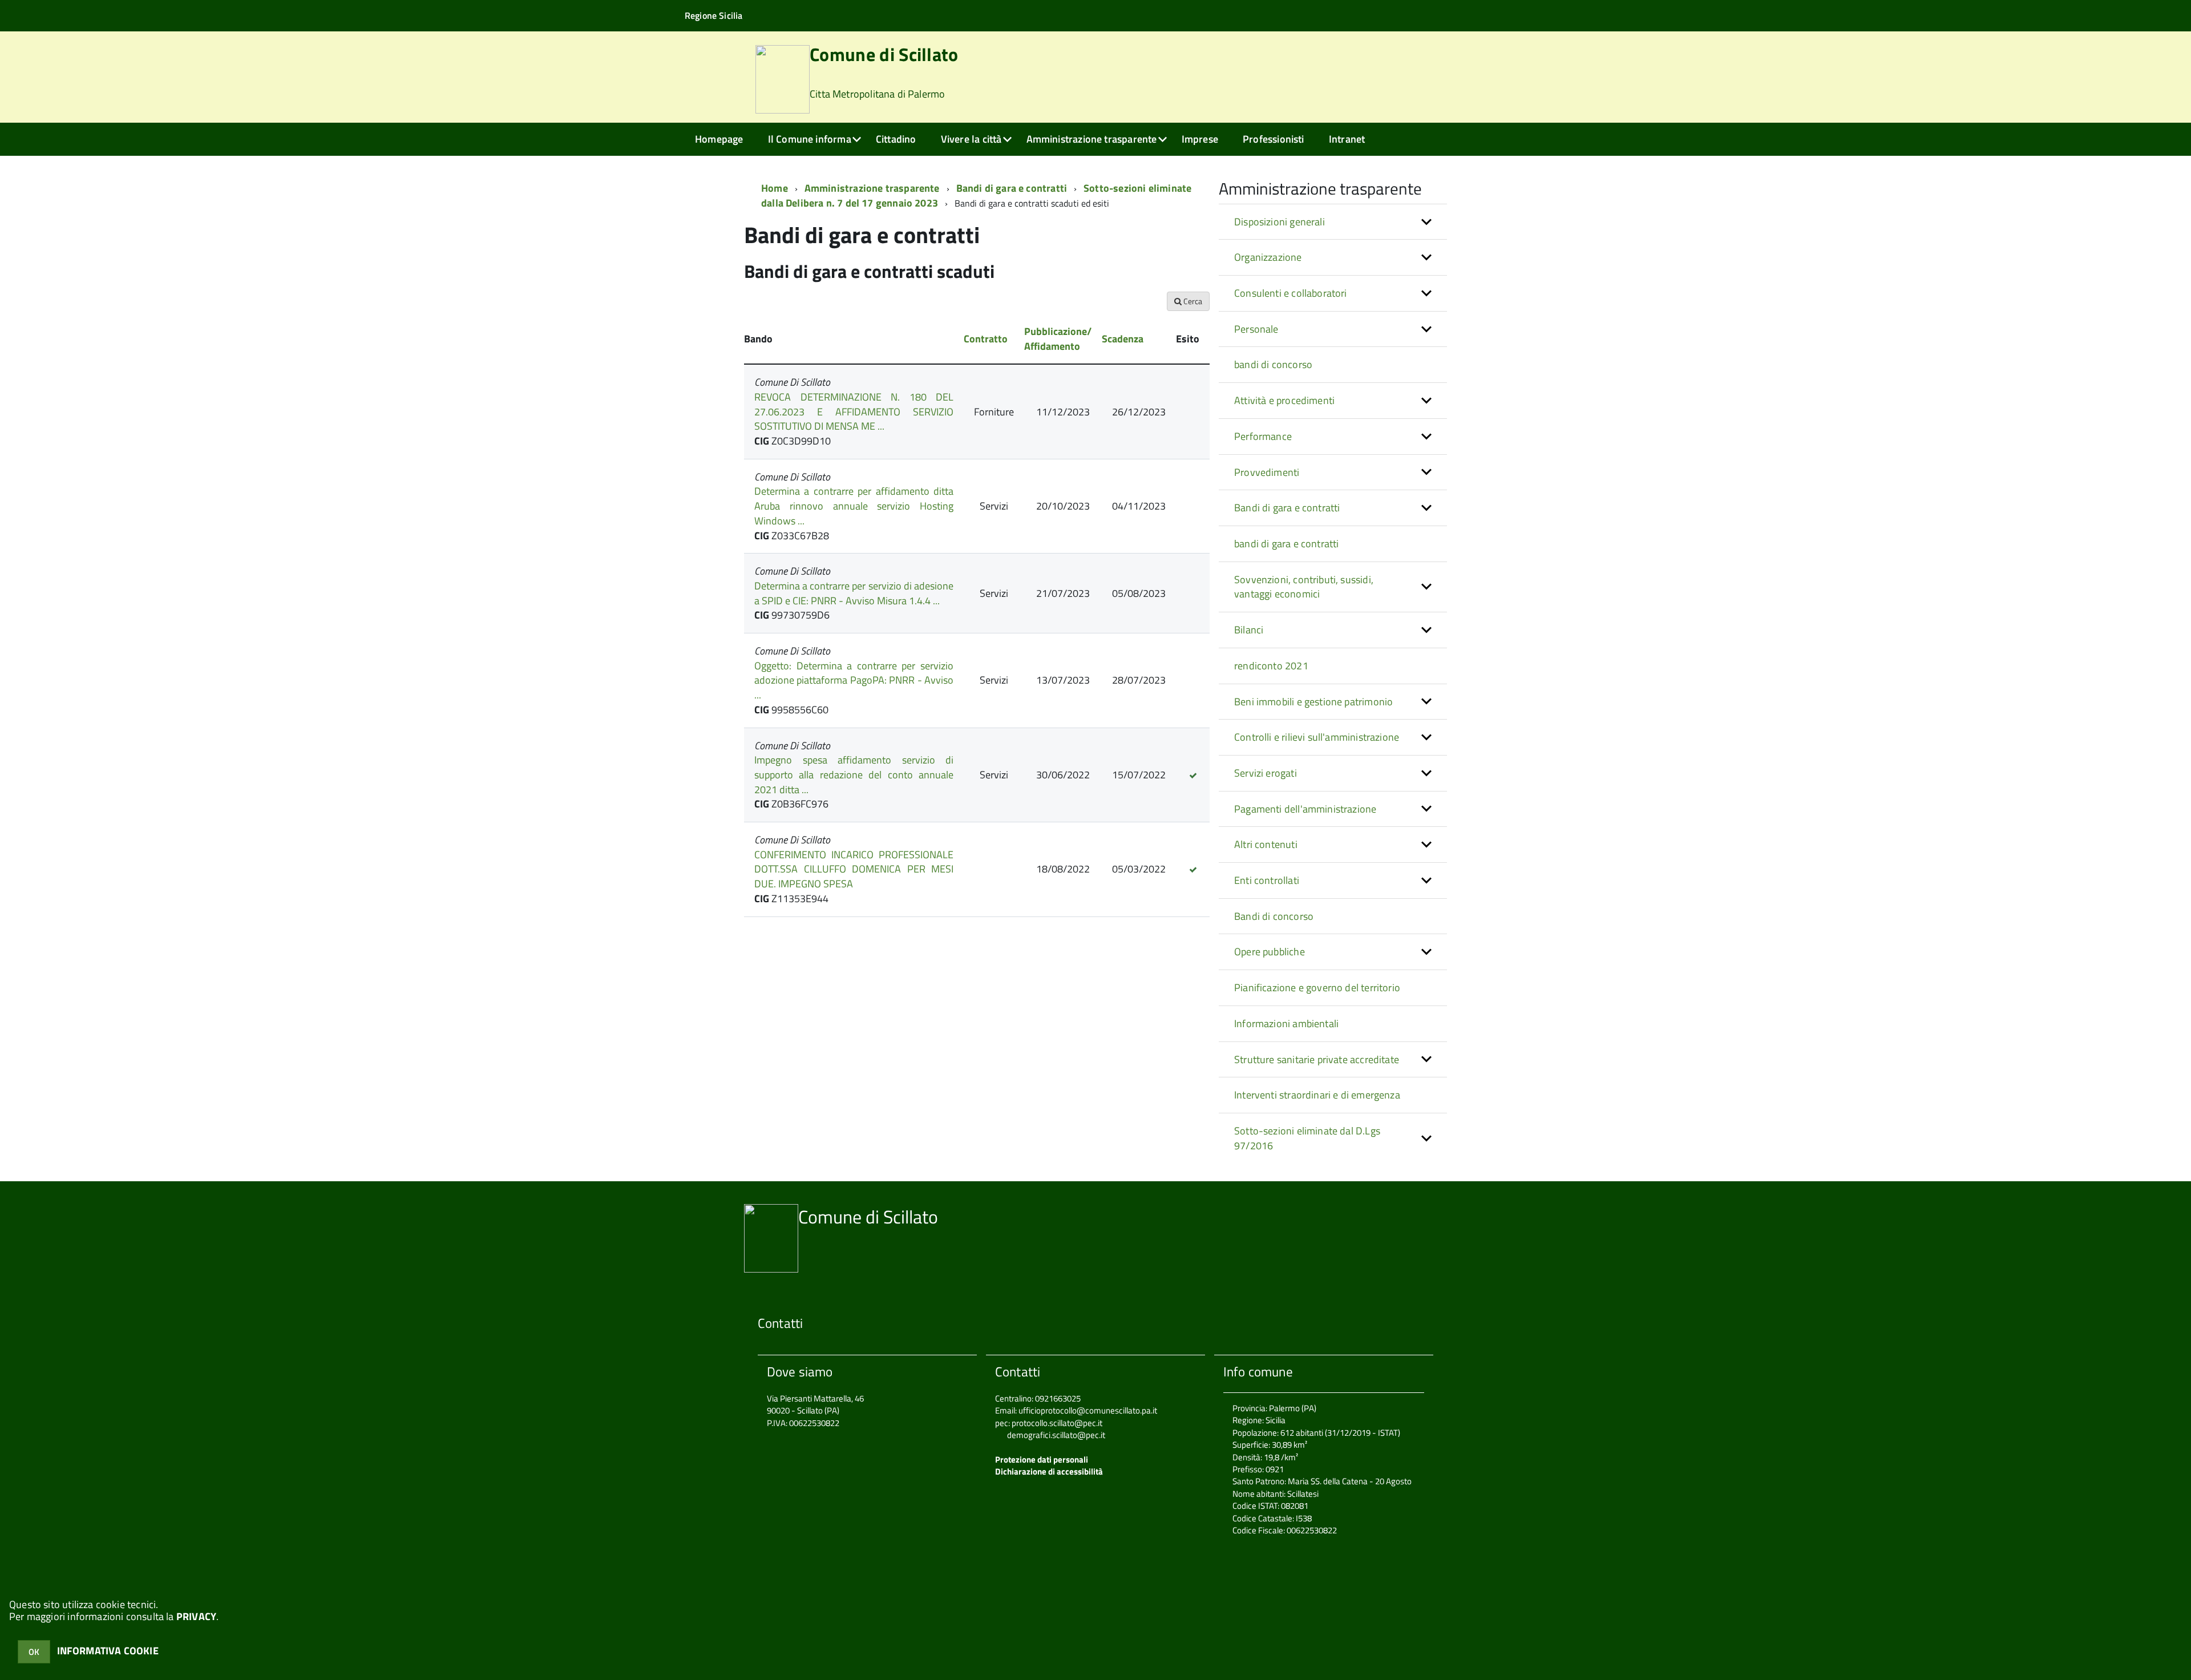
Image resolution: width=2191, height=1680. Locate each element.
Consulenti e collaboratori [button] (1291, 293)
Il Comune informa (810, 139)
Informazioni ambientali (1286, 1023)
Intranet (1347, 139)
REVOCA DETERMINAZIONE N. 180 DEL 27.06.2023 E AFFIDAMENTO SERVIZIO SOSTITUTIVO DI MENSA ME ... (854, 411)
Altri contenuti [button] (1266, 844)
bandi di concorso (1273, 364)
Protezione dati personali (1042, 1459)
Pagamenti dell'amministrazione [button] (1305, 809)
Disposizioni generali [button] (1280, 222)
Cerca (1192, 301)
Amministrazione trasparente (1092, 139)
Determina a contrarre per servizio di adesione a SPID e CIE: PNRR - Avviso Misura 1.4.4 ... (854, 593)
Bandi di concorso (1274, 916)
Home (775, 188)
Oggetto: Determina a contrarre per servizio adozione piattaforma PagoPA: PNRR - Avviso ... (854, 680)
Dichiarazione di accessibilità (1049, 1471)
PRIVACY (196, 1616)
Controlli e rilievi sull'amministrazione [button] (1317, 737)
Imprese (1200, 139)
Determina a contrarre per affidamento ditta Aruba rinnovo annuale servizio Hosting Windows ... (854, 506)
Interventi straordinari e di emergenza (1317, 1095)
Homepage (719, 139)
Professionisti (1274, 139)
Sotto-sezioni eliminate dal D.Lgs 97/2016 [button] (1307, 1138)
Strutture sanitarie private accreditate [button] (1317, 1059)
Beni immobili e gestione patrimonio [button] (1313, 702)
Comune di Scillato (884, 73)
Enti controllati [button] (1267, 880)
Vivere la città (971, 139)
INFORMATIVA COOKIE (108, 1651)
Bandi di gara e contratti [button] (1287, 508)
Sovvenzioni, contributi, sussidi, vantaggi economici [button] (1304, 587)
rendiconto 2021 (1271, 666)
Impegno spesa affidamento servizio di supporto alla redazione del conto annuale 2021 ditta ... (854, 774)
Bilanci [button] (1249, 630)
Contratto (986, 339)
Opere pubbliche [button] (1270, 952)
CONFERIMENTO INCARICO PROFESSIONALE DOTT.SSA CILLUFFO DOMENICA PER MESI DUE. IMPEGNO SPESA (854, 869)
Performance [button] (1263, 436)
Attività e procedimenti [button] (1284, 400)
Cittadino (896, 139)
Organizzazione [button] (1268, 257)
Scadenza (1123, 339)
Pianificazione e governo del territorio (1317, 988)
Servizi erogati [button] (1266, 773)
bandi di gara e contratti (1287, 544)
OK (34, 1652)
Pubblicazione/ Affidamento (1058, 339)
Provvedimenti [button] (1267, 472)
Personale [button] (1256, 329)
